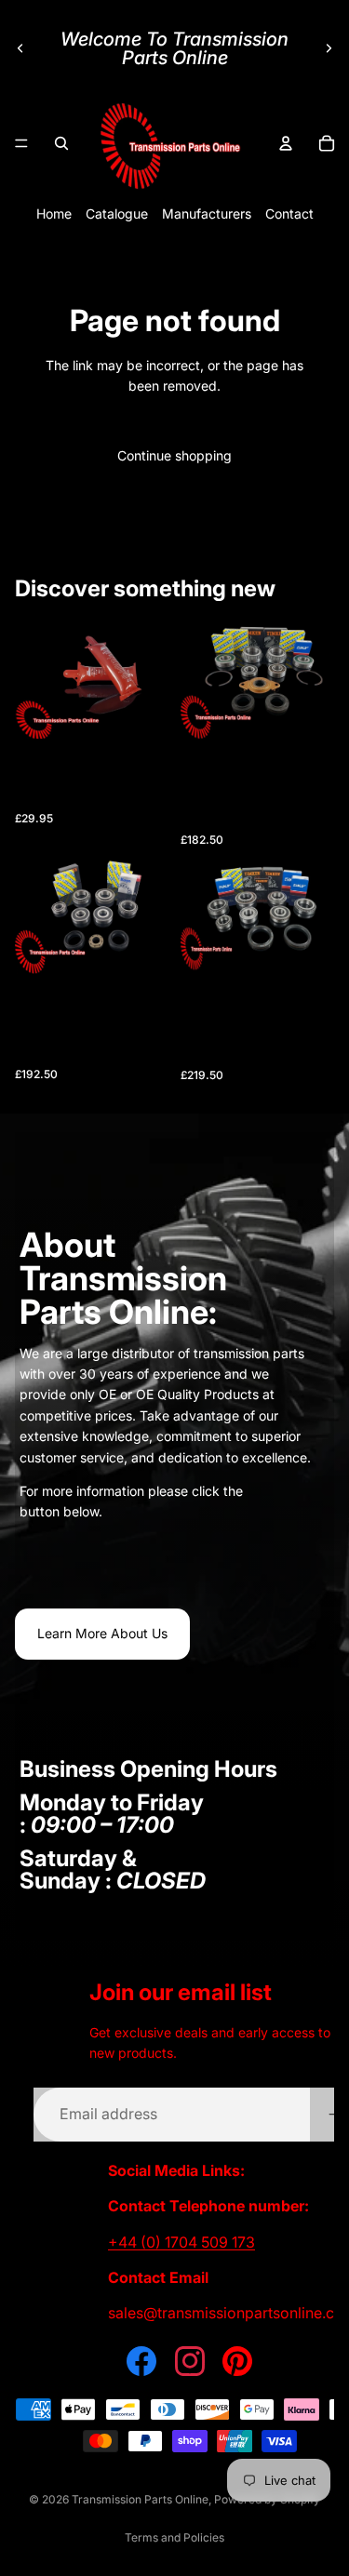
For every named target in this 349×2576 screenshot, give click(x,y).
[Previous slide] (20, 48)
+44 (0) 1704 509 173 (181, 2242)
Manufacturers (207, 214)
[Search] (61, 143)
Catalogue (117, 214)
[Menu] (21, 143)
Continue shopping (174, 455)
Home (54, 214)
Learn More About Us (102, 1633)
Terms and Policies (174, 2537)
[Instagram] (190, 2361)
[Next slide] (329, 48)
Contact (289, 214)
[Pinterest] (237, 2361)
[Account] (286, 143)
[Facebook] (141, 2361)
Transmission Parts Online (140, 2499)
